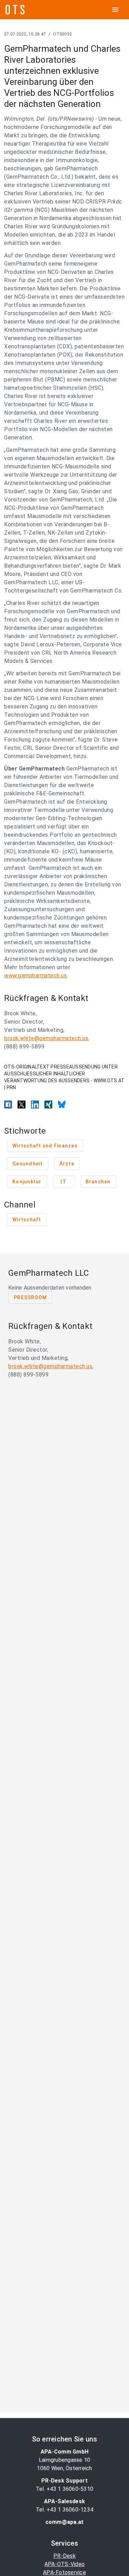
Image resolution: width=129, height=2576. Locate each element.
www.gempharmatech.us (35, 976)
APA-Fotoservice (64, 2572)
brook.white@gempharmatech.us (46, 1038)
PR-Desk (64, 2556)
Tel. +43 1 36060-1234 (64, 2510)
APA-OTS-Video (64, 2564)
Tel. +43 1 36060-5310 (64, 2489)
